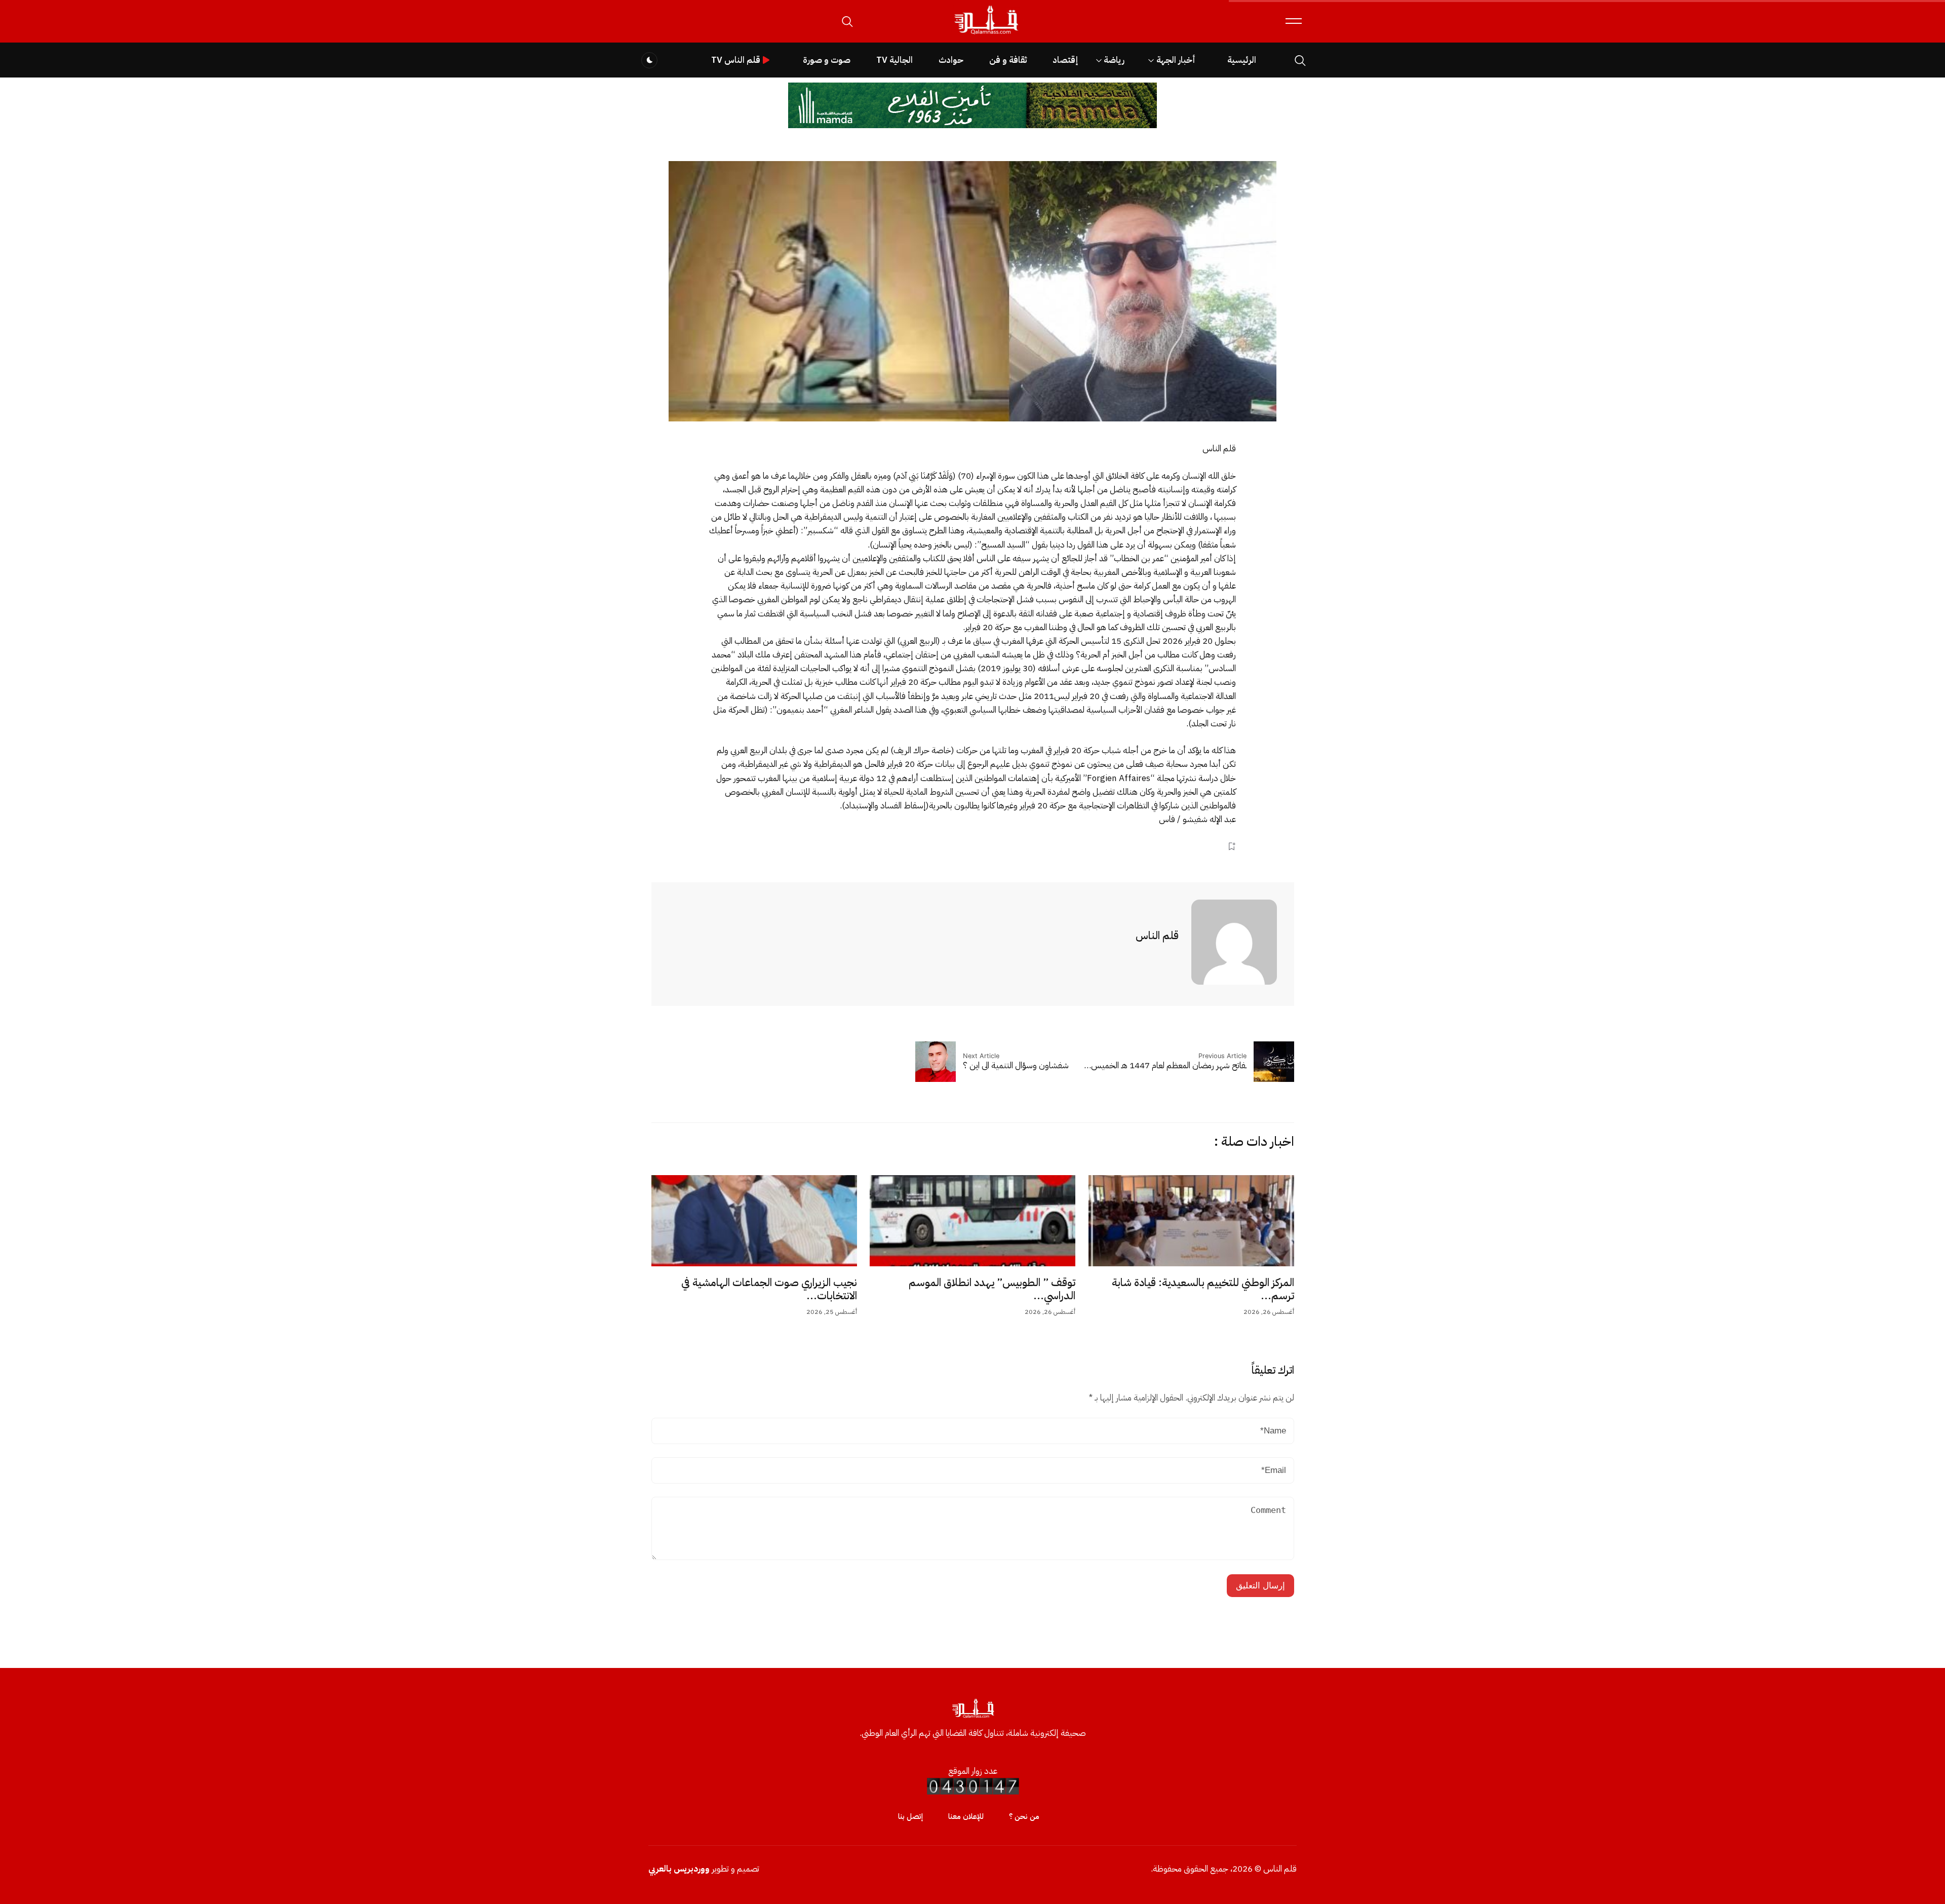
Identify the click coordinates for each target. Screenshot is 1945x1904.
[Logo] (986, 35)
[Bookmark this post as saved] (1232, 846)
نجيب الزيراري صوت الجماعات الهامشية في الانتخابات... (769, 1289)
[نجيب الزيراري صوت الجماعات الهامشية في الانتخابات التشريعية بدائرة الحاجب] (754, 1221)
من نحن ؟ (1024, 1816)
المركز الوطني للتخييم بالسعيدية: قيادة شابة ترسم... (1203, 1289)
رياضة (1114, 60)
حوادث (951, 60)
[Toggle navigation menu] (1294, 21)
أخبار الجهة (1176, 60)
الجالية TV (894, 60)
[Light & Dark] (649, 60)
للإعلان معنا (966, 1816)
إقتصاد (1065, 60)
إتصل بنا (910, 1816)
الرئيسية (1242, 60)
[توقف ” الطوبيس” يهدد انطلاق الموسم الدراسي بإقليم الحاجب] (972, 1221)
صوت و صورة (827, 60)
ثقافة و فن (1008, 60)
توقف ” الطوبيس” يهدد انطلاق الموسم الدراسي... (992, 1289)
